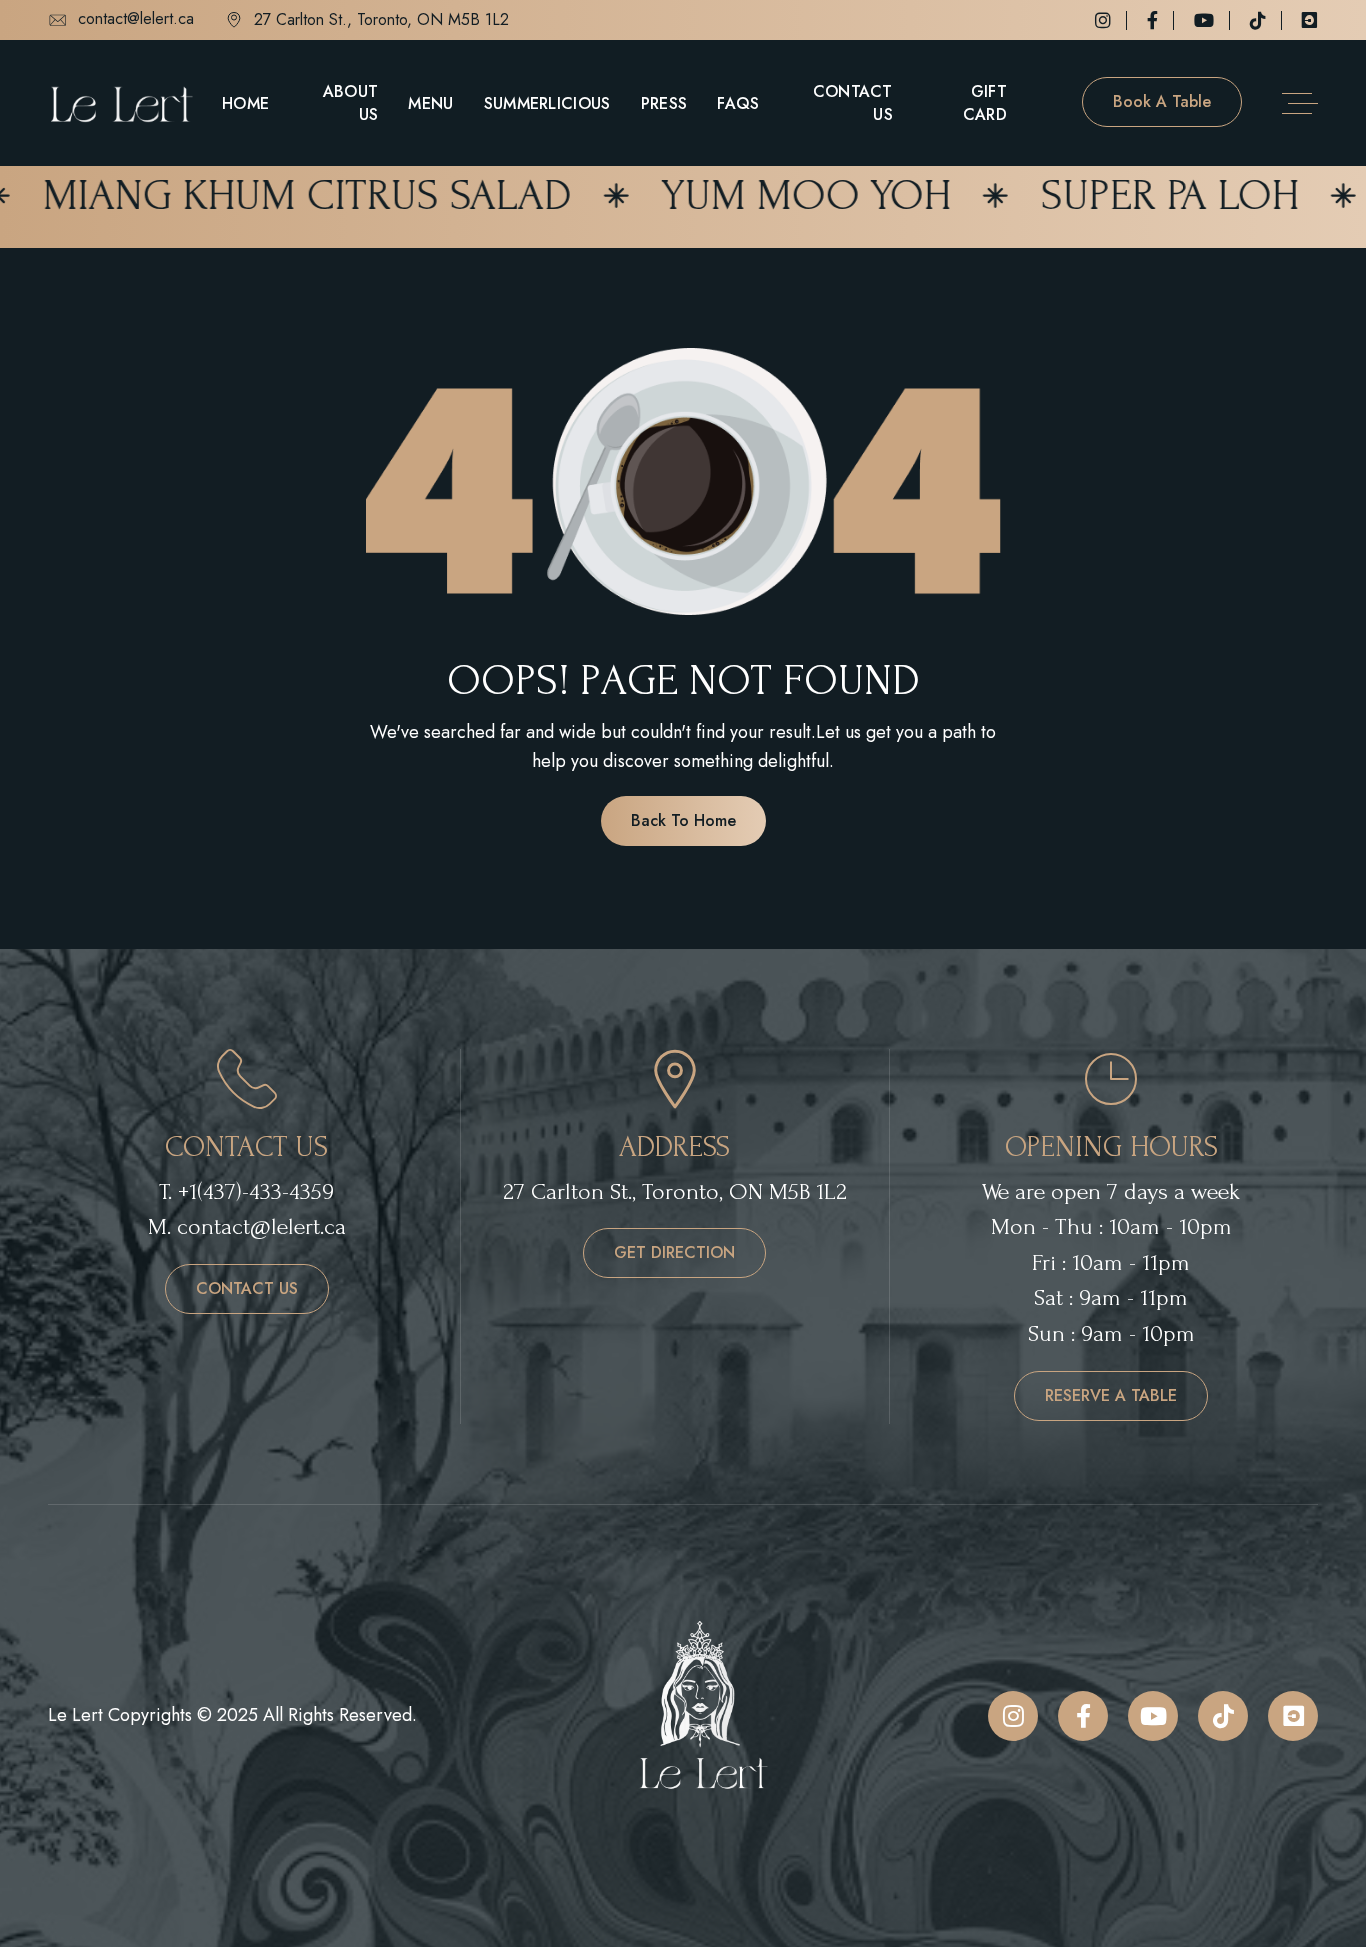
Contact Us (853, 103)
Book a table (1162, 101)
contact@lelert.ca (136, 20)
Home (245, 103)
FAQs (738, 103)
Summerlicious (547, 103)
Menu (430, 103)
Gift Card (985, 103)
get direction (674, 1252)
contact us (247, 1288)
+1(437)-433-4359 (256, 1191)
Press (664, 103)
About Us (351, 103)
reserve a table (1111, 1395)
